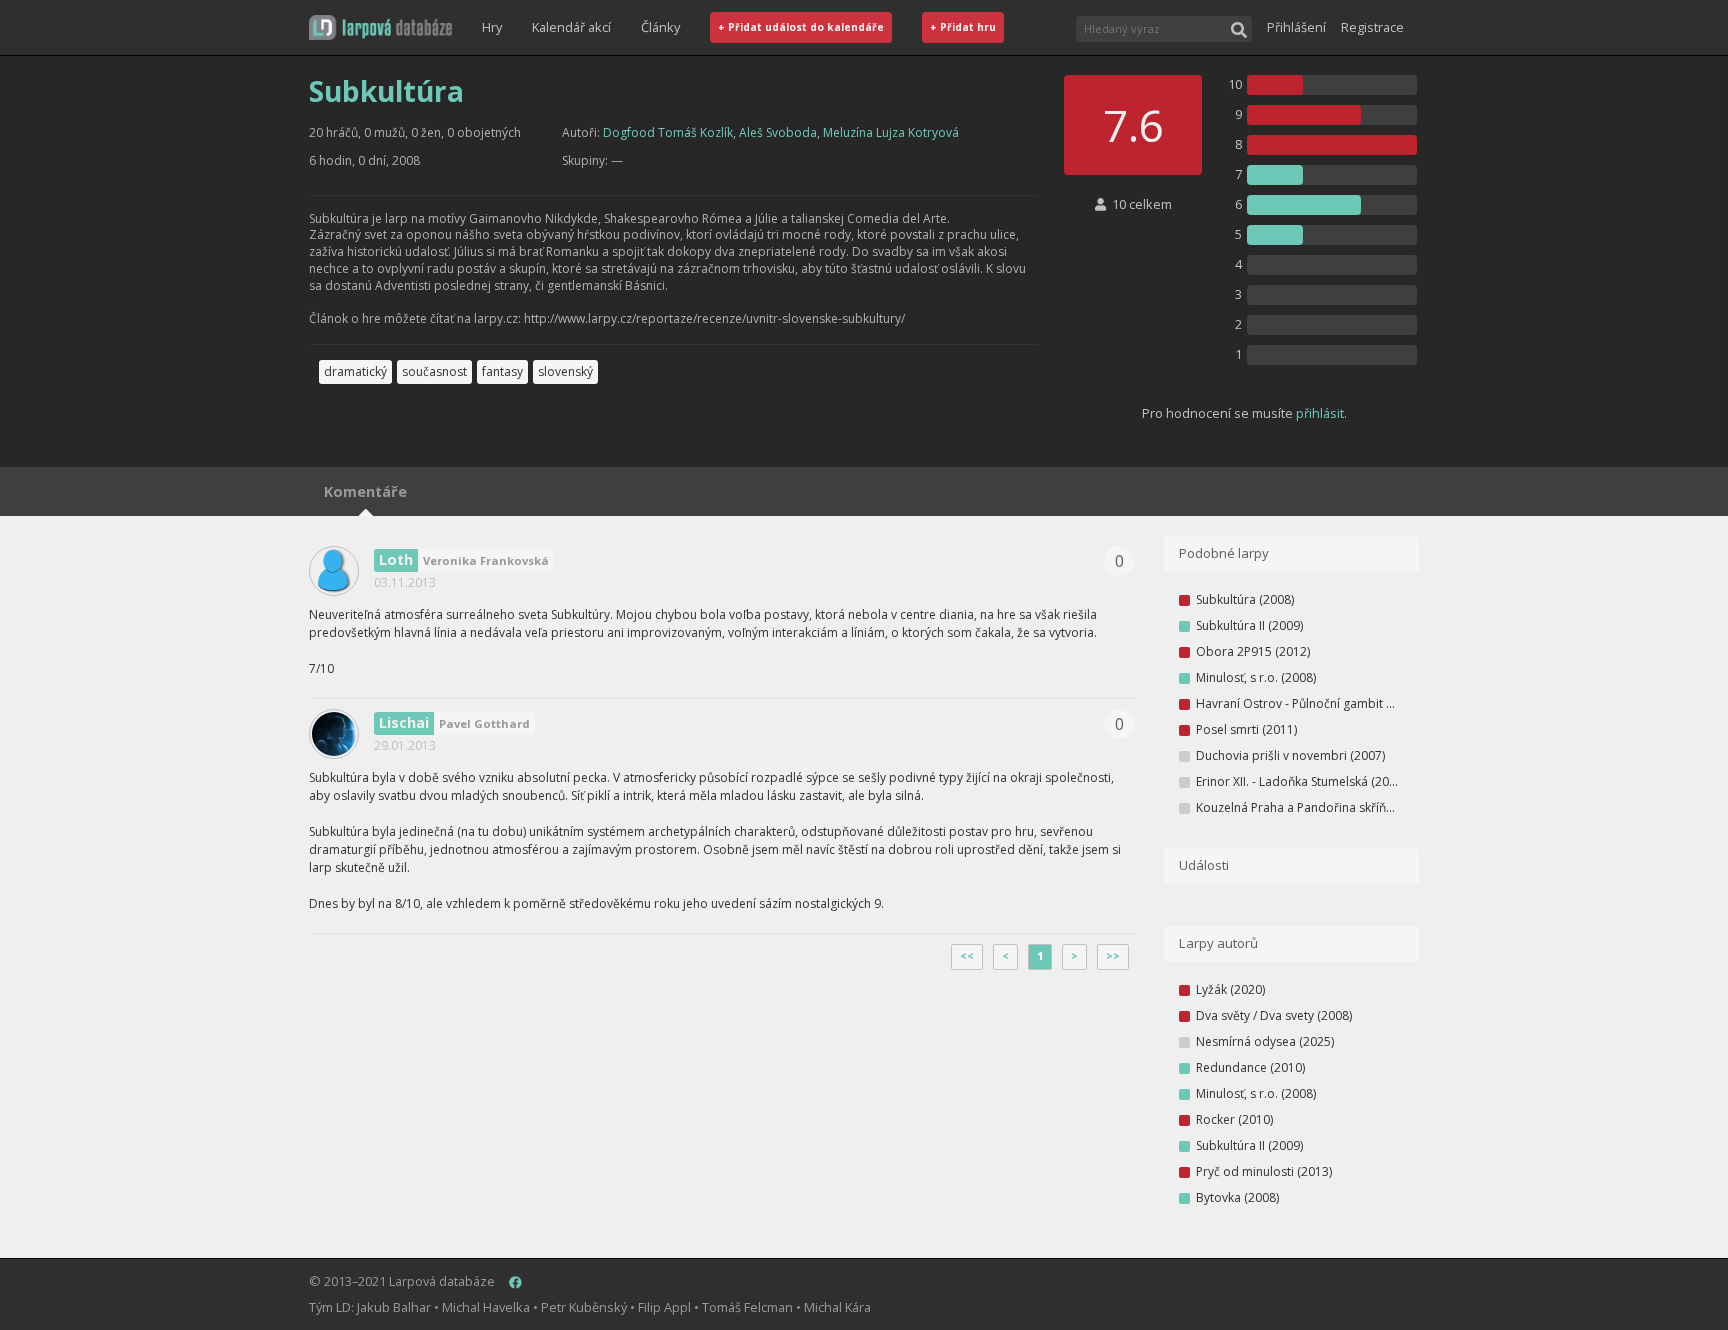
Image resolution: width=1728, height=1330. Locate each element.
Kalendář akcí (571, 27)
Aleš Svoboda (778, 132)
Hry (492, 27)
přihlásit (1320, 413)
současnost (434, 371)
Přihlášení (1296, 27)
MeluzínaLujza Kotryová (891, 132)
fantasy (502, 371)
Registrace (1372, 27)
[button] (380, 27)
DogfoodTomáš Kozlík (668, 132)
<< (967, 956)
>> (1113, 956)
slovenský (565, 371)
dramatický (355, 371)
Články (660, 27)
